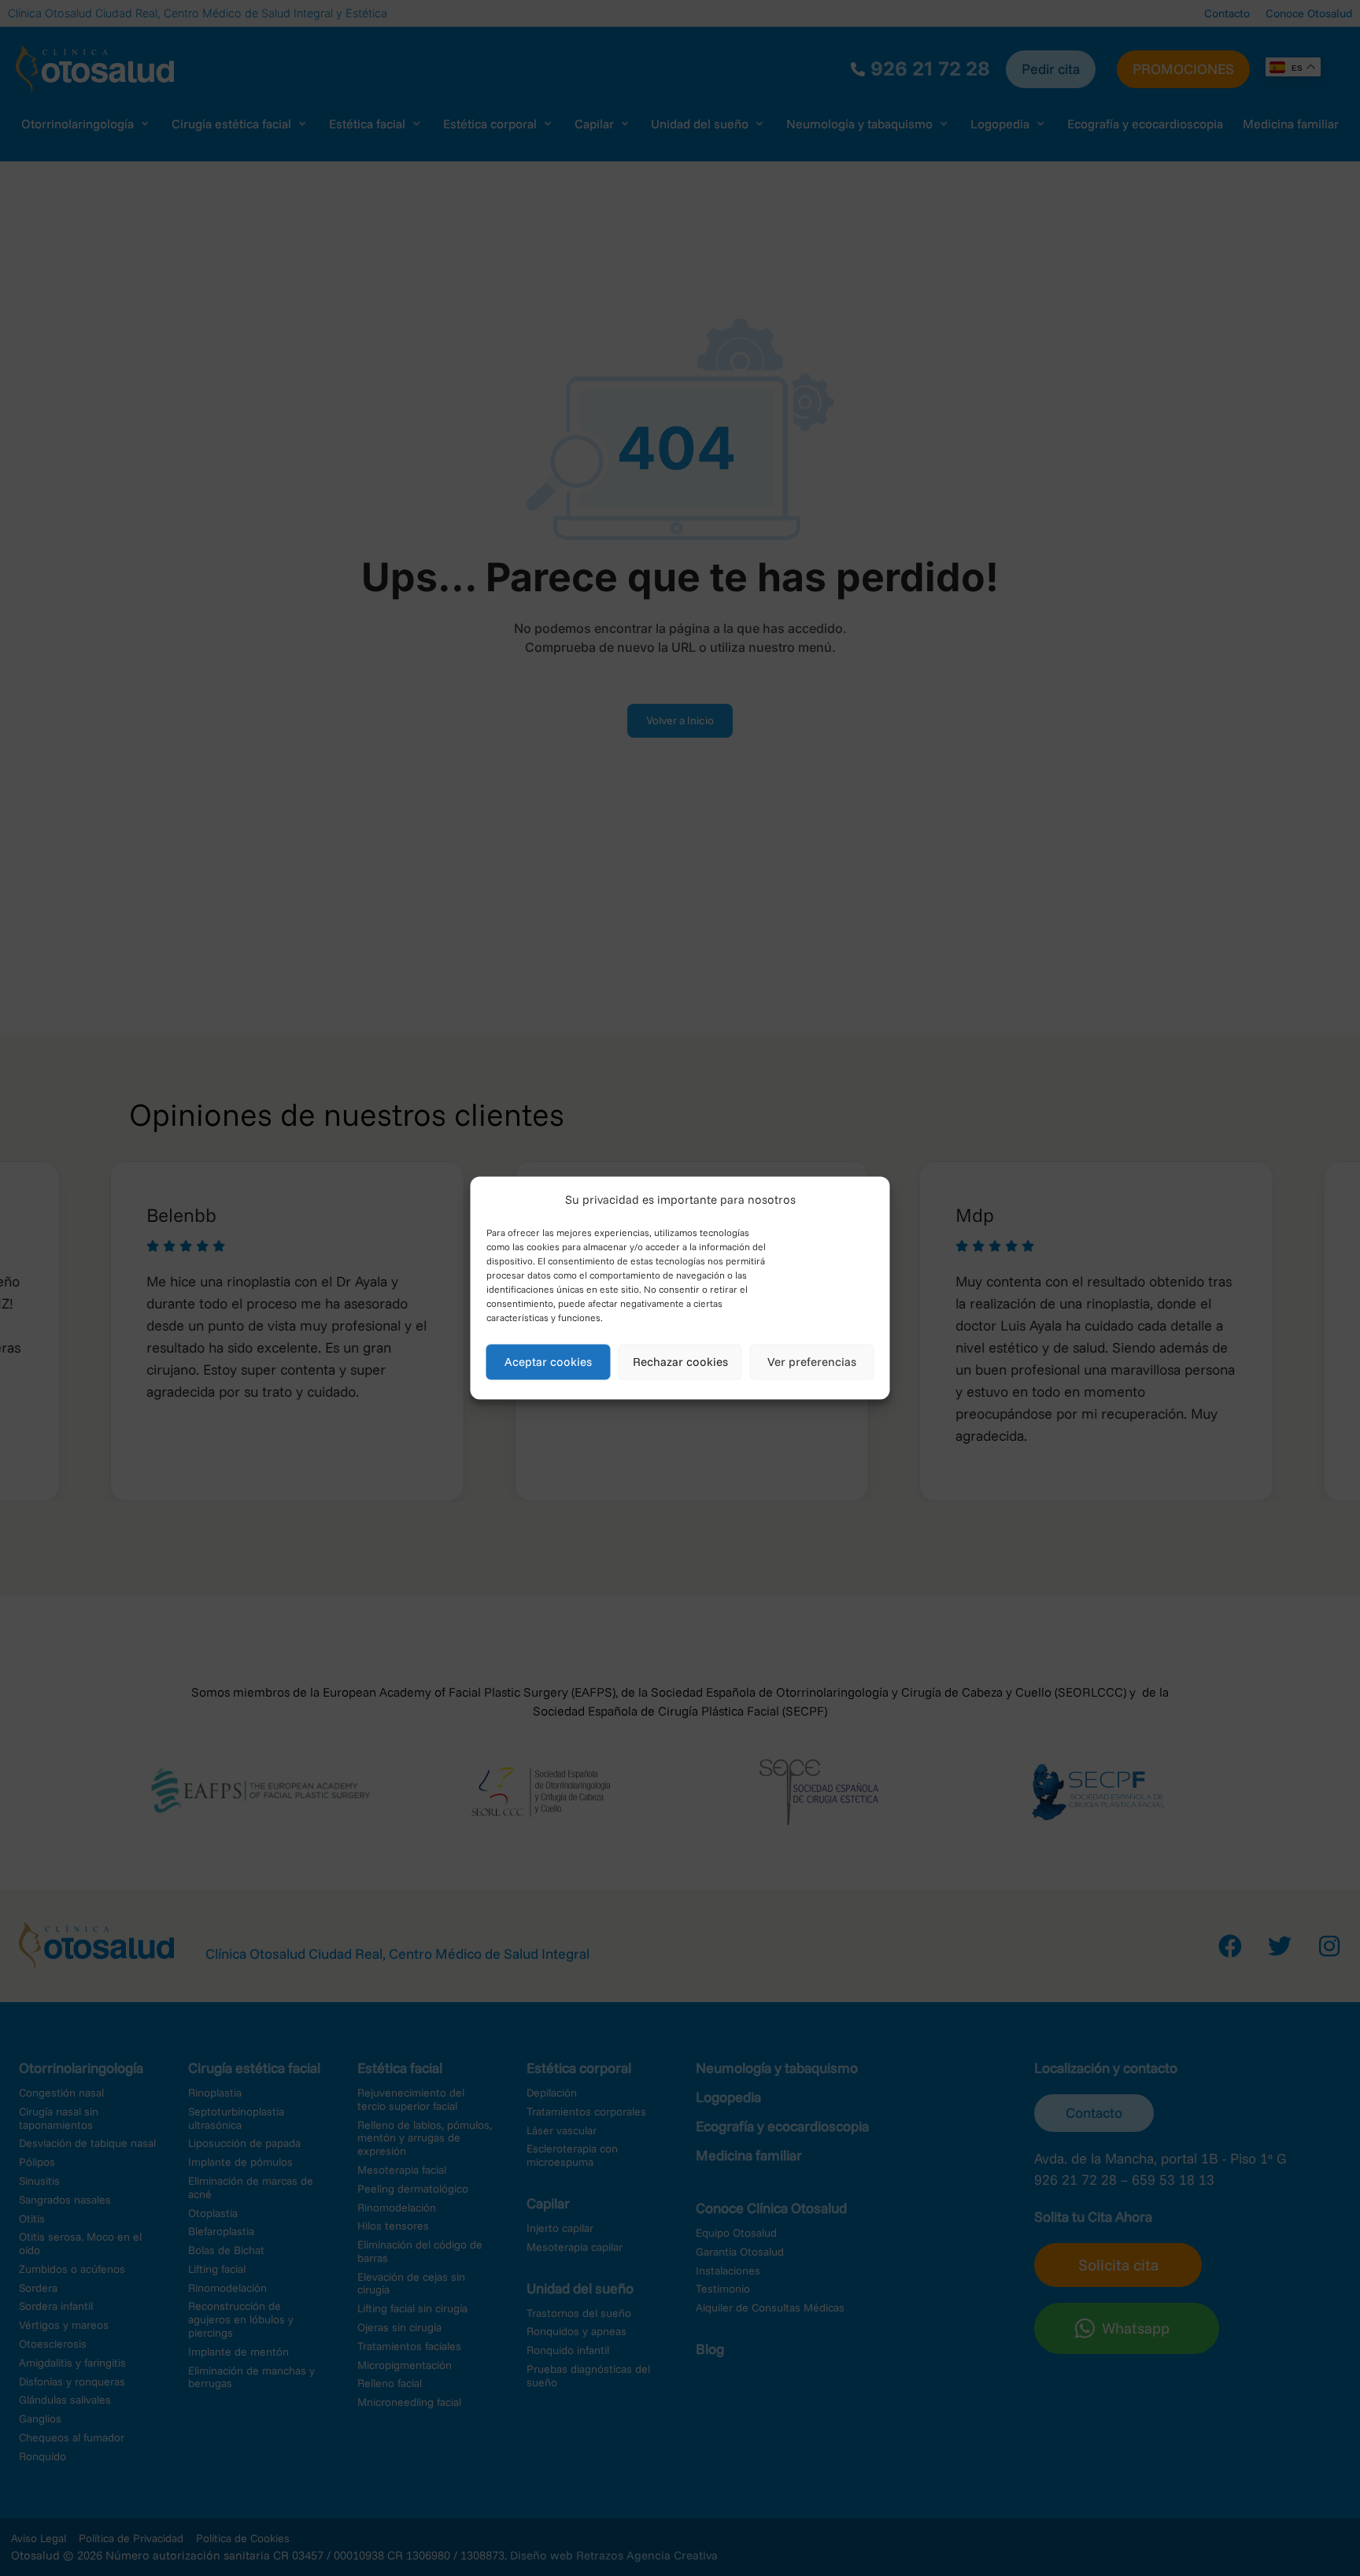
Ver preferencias (812, 1362)
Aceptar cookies (548, 1362)
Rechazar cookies (680, 1362)
